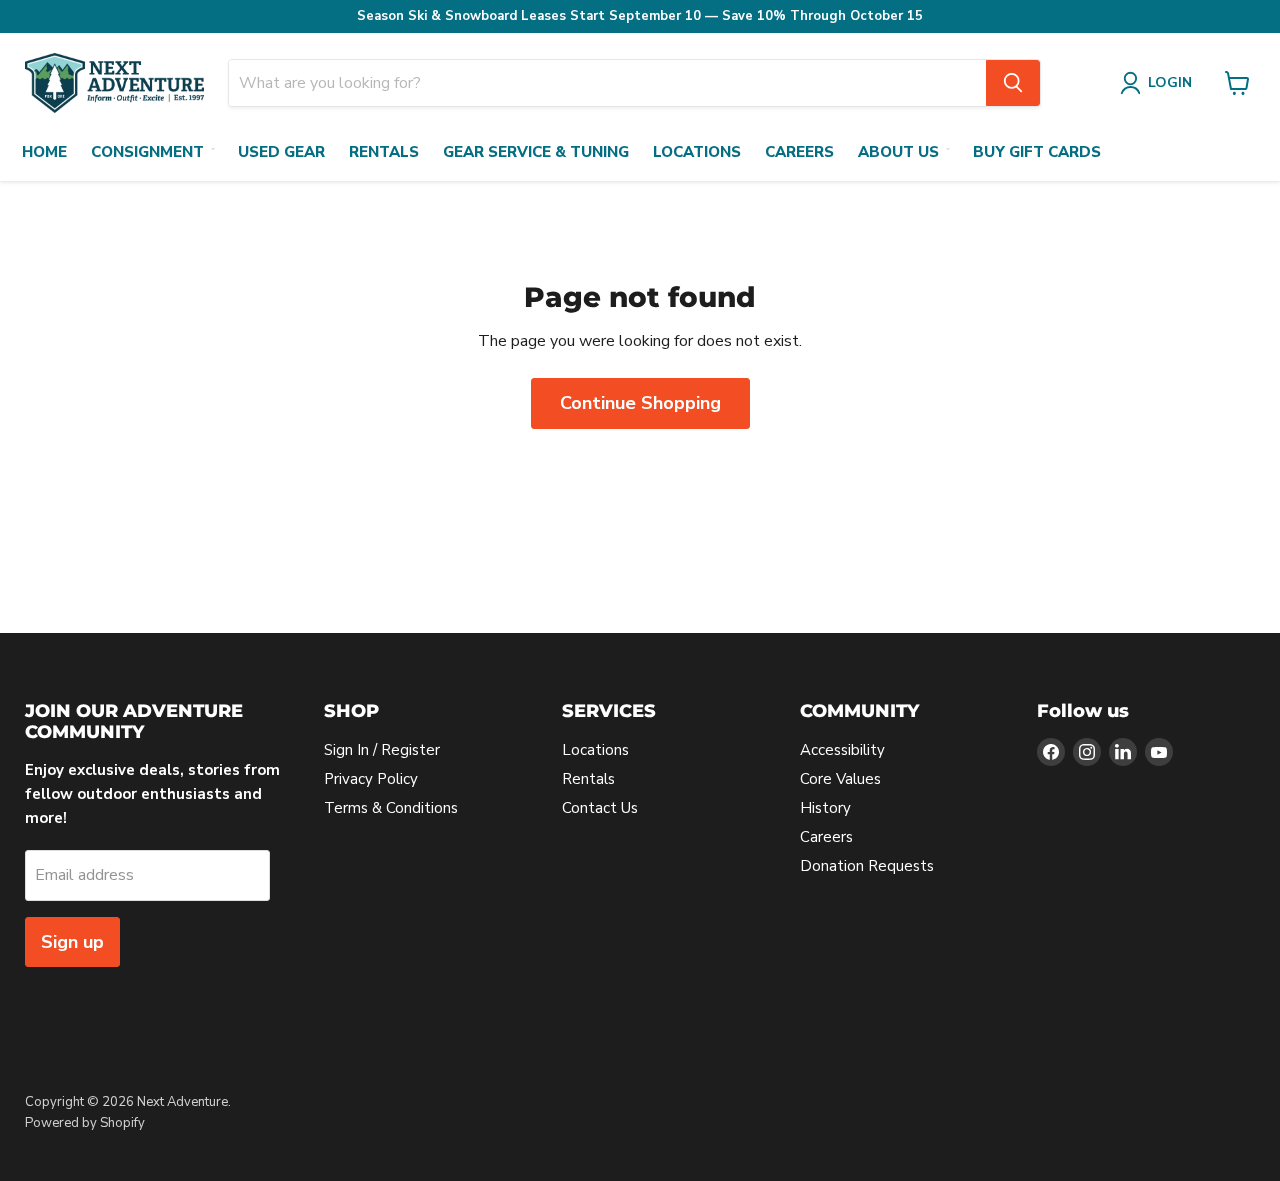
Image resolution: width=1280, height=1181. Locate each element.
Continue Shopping (640, 403)
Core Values (840, 779)
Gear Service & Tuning (536, 152)
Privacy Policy (371, 779)
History (825, 808)
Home (44, 152)
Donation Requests (867, 866)
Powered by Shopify (85, 1123)
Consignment (147, 152)
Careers (799, 152)
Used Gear (281, 152)
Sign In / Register (382, 750)
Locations (697, 152)
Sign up (72, 942)
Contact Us (600, 808)
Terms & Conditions (391, 808)
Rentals (384, 152)
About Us (898, 152)
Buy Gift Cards (1037, 152)
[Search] (1013, 83)
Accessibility (842, 750)
